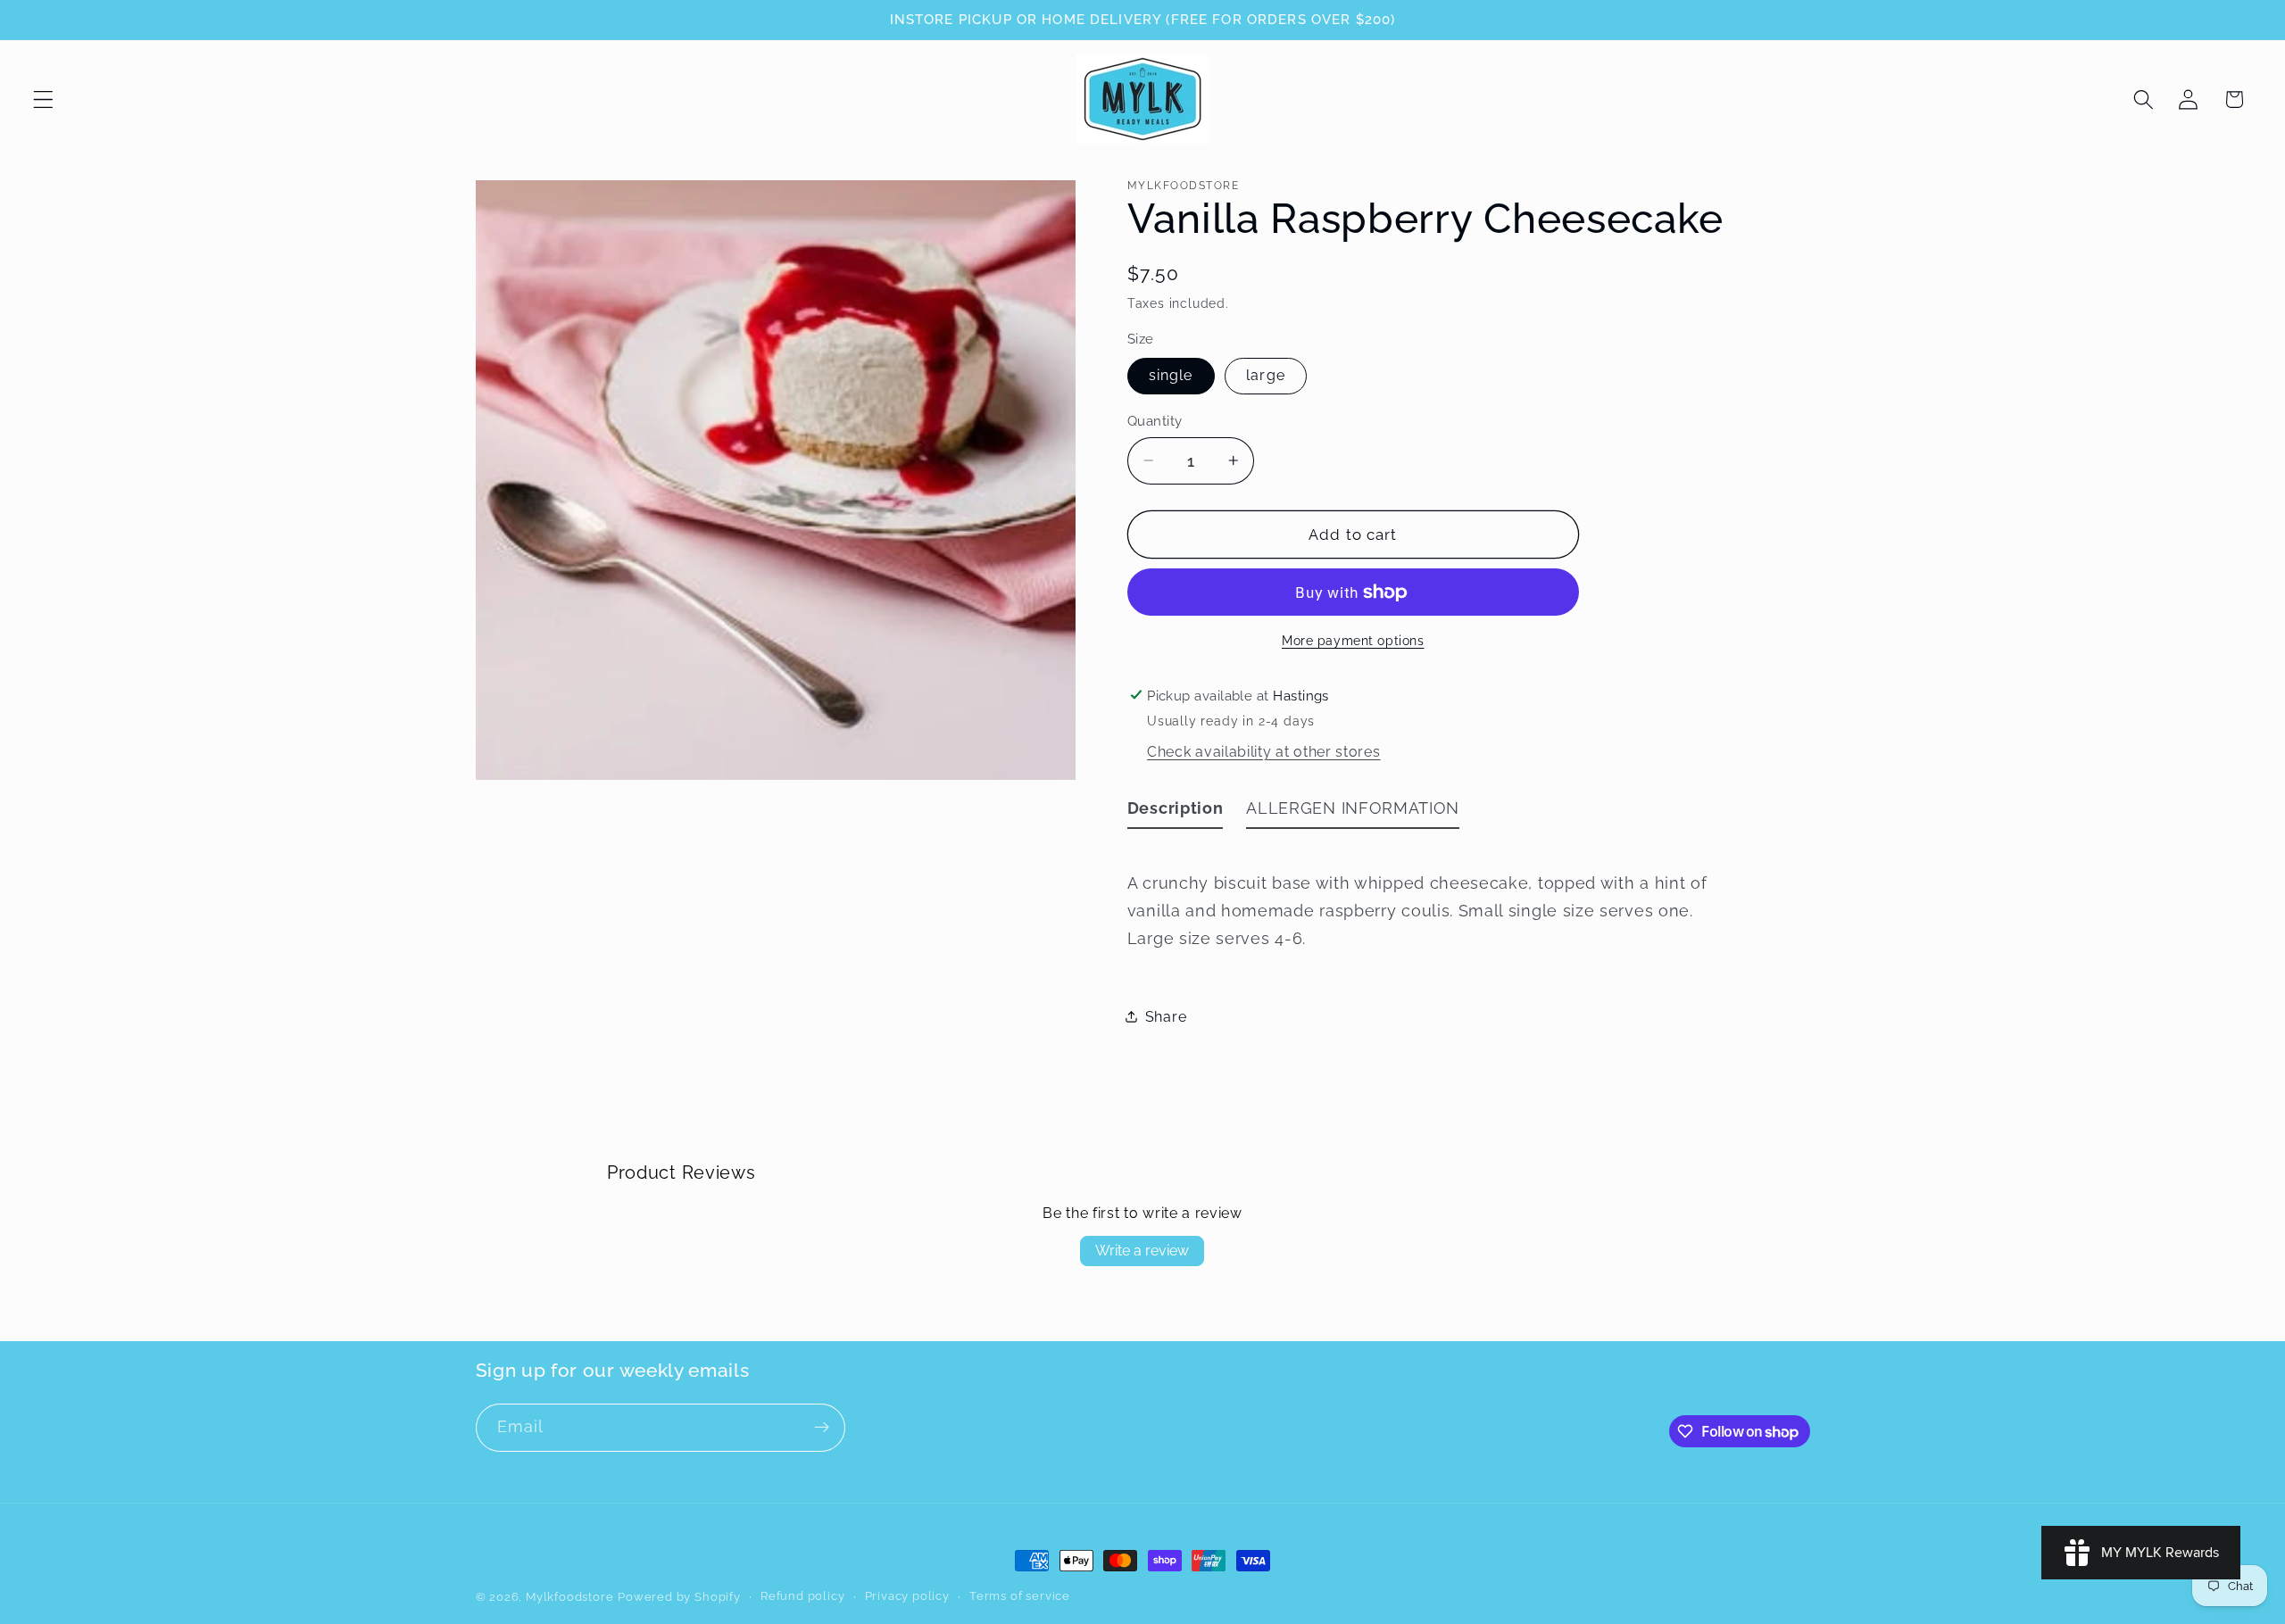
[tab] (1176, 812)
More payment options (1353, 640)
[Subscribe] (822, 1428)
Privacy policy (907, 1596)
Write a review (1142, 1251)
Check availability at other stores (1263, 752)
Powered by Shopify (679, 1597)
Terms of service (1020, 1596)
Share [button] (1166, 1017)
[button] (43, 99)
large (1266, 375)
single (1171, 375)
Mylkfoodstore (569, 1597)
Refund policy (802, 1596)
